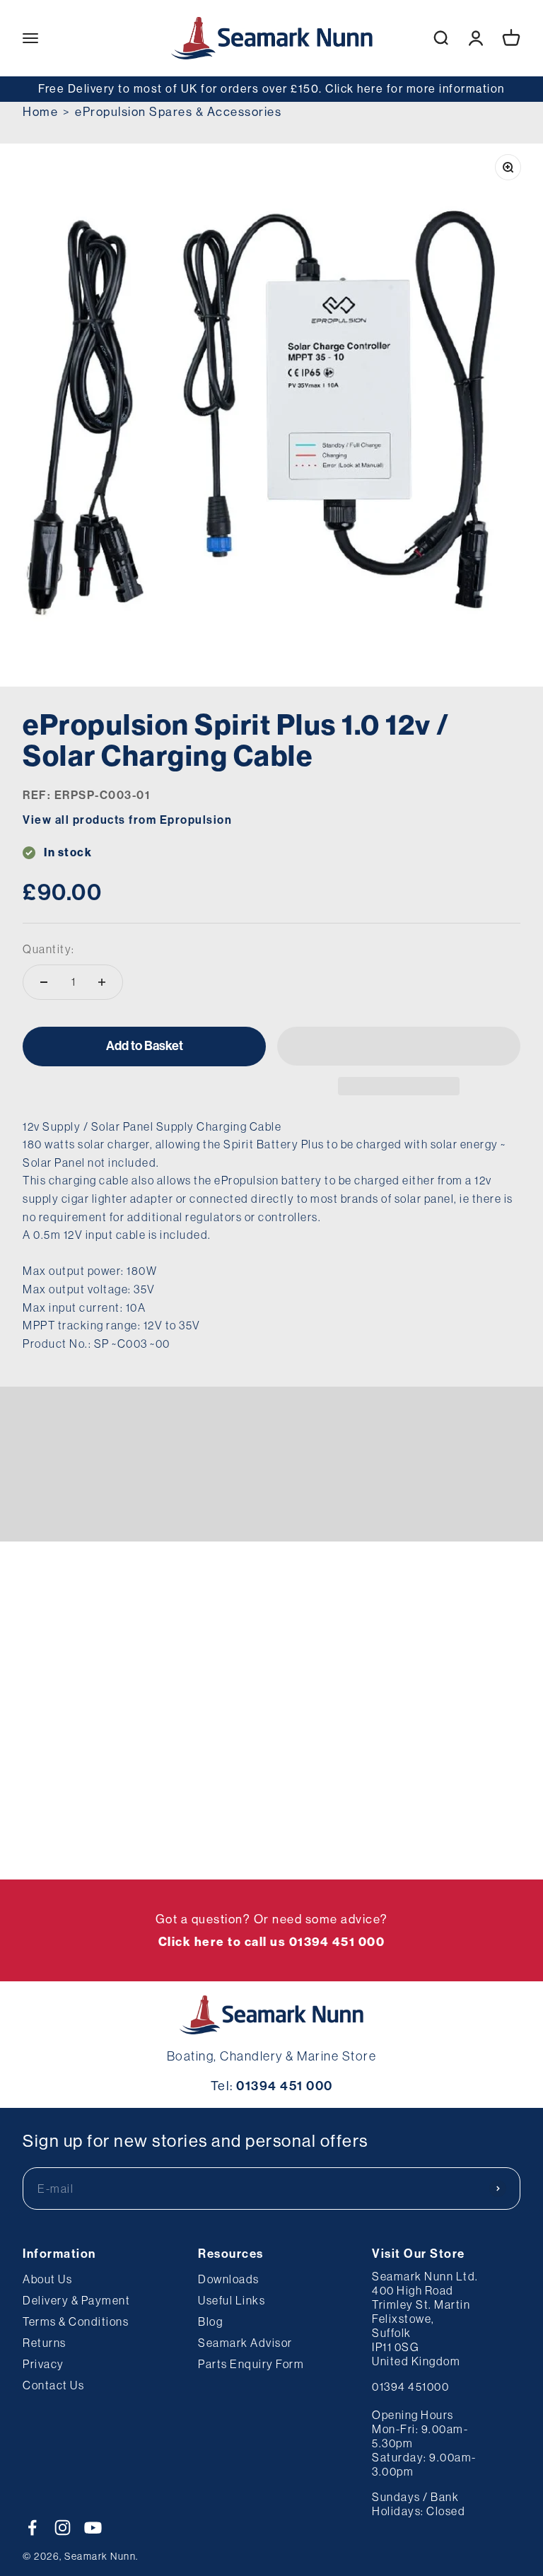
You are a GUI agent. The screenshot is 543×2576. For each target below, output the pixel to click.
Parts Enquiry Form (251, 2364)
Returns (45, 2343)
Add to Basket (145, 1046)
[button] (399, 1046)
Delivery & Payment (76, 2300)
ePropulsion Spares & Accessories (178, 111)
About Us (47, 2279)
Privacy (43, 2364)
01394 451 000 (285, 2086)
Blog (210, 2321)
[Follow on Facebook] (32, 2528)
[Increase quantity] (102, 982)
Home (40, 111)
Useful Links (232, 2300)
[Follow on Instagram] (63, 2528)
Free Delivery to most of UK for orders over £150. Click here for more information (271, 88)
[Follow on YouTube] (93, 2528)
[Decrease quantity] (44, 982)
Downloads (229, 2279)
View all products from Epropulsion (127, 820)
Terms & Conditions (76, 2321)
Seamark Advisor (245, 2343)
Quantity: (49, 949)
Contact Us (53, 2385)
